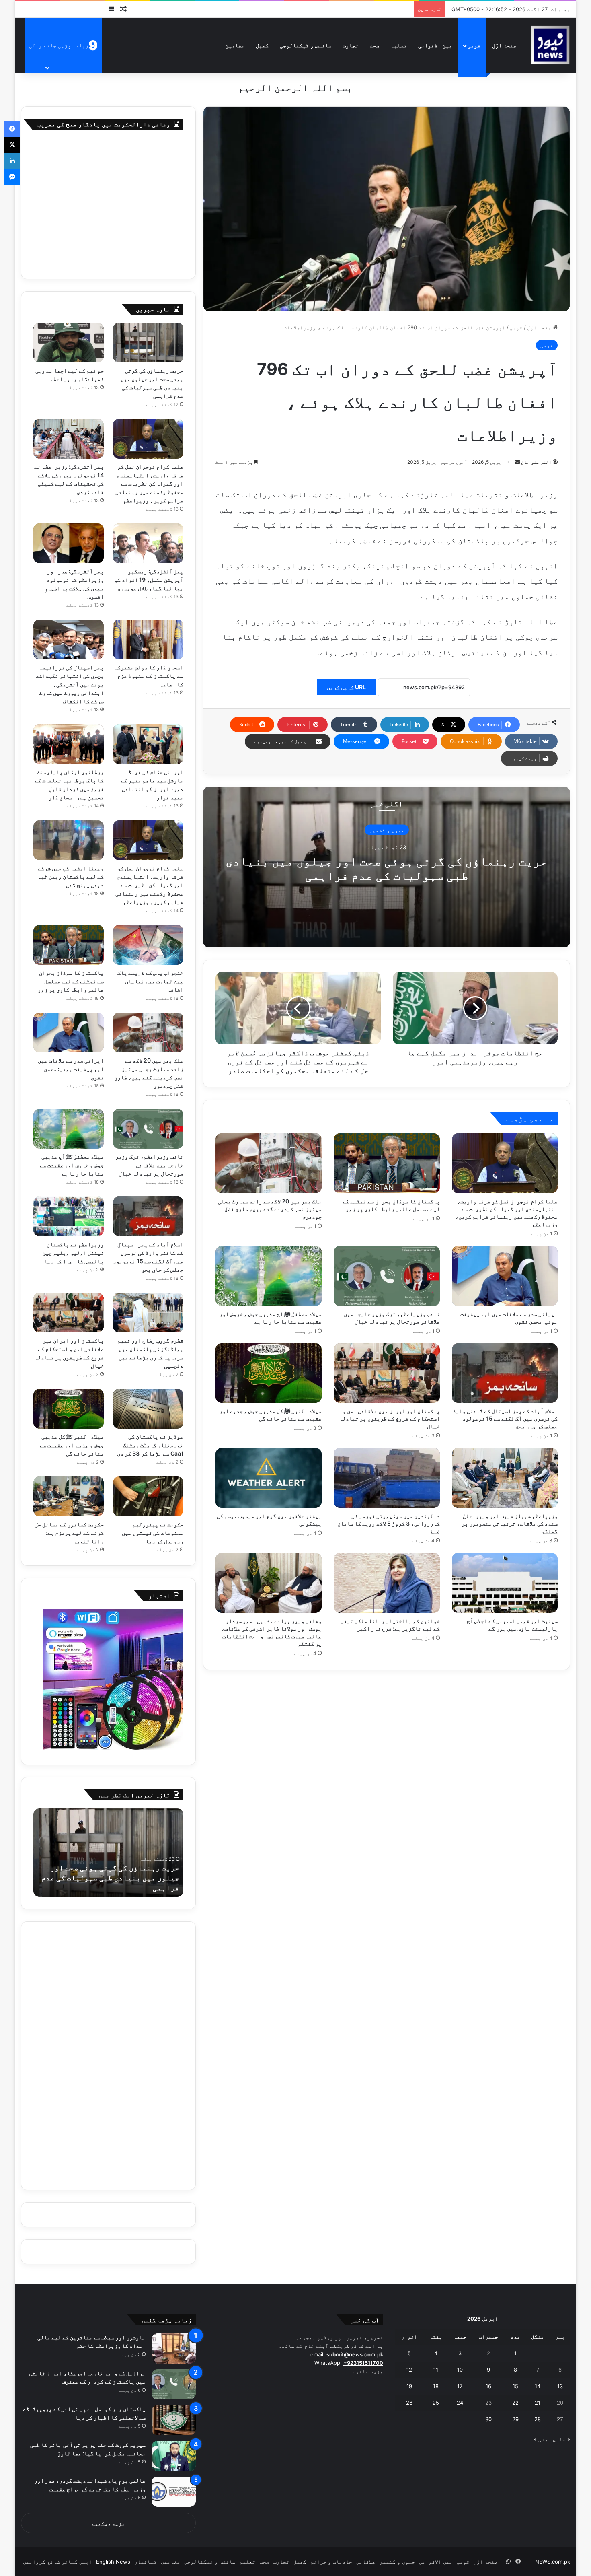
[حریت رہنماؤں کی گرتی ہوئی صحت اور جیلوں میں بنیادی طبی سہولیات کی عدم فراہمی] (148, 343)
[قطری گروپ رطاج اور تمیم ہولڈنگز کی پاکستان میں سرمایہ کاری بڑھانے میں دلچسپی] (148, 1313)
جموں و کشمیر (387, 830)
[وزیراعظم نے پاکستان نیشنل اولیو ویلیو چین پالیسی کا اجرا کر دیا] (69, 1216)
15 (515, 2386)
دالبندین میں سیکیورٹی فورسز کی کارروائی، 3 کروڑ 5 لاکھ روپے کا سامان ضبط (389, 1523)
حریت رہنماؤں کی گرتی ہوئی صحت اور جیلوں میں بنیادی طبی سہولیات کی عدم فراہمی (387, 868)
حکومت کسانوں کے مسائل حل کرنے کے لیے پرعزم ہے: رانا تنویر (69, 1533)
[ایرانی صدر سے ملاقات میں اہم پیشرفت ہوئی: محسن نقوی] (505, 1276)
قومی (474, 45)
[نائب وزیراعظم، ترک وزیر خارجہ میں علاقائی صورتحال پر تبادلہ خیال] (387, 1276)
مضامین (235, 45)
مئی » (541, 2439)
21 (538, 2403)
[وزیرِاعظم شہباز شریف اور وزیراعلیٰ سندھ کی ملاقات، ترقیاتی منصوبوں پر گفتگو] (505, 1478)
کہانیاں (146, 2562)
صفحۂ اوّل (504, 45)
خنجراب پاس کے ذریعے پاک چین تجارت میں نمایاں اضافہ (150, 981)
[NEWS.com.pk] (550, 45)
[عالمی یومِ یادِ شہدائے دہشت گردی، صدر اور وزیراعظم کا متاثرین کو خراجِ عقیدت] (174, 2492)
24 (460, 2403)
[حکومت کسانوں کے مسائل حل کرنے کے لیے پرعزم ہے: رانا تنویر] (69, 1496)
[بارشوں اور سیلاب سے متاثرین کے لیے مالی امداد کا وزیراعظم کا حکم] (174, 2348)
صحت (375, 45)
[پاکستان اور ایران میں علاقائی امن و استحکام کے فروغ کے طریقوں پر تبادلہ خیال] (387, 1373)
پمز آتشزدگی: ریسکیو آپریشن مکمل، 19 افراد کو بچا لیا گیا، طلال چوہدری (149, 580)
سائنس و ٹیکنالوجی (306, 45)
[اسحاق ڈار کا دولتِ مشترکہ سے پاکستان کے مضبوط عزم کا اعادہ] (148, 639)
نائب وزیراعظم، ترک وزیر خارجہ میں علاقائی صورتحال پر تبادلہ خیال (149, 1165)
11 (436, 2370)
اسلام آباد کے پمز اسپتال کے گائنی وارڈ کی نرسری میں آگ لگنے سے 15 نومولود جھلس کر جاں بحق (505, 1418)
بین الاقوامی (435, 45)
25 (436, 2403)
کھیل (262, 45)
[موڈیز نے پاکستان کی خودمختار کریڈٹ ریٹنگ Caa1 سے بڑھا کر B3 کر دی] (148, 1409)
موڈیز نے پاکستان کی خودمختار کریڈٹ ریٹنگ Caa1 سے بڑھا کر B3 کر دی (150, 1445)
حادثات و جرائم (331, 2562)
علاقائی (366, 2562)
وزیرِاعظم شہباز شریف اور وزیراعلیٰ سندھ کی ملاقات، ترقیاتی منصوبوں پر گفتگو (510, 1523)
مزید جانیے (368, 2371)
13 (560, 2386)
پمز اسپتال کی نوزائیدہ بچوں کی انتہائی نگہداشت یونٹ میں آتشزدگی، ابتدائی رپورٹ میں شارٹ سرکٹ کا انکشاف (70, 684)
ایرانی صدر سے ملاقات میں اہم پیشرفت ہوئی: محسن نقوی (71, 1069)
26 (409, 2403)
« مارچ (561, 2439)
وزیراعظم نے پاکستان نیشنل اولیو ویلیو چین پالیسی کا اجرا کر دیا (73, 1253)
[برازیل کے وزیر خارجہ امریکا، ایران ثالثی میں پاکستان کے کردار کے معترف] (174, 2384)
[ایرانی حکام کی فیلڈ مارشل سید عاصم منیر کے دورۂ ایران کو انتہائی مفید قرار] (148, 744)
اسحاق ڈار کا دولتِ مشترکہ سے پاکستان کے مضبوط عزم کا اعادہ (149, 676)
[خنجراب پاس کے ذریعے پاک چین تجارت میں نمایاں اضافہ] (148, 945)
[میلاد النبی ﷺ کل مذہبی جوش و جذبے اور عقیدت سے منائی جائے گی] (269, 1373)
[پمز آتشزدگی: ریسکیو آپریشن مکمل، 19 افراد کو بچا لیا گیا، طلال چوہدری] (148, 543)
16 (488, 2386)
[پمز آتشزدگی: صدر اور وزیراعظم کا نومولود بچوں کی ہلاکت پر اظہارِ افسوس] (69, 543)
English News (113, 2562)
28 (538, 2419)
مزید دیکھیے (108, 2523)
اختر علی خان (536, 462)
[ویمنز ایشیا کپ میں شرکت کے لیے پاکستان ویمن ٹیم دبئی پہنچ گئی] (69, 840)
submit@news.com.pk (355, 2354)
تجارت (351, 45)
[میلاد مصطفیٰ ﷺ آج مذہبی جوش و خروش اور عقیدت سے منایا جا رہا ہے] (269, 1276)
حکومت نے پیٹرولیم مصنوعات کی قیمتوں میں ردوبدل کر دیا (153, 1533)
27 (560, 2419)
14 (538, 2386)
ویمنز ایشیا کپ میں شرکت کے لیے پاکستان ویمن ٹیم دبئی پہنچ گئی (71, 876)
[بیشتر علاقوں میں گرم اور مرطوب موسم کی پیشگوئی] (269, 1478)
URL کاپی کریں (346, 687)
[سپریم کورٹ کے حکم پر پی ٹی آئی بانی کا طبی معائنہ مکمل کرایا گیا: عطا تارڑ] (174, 2456)
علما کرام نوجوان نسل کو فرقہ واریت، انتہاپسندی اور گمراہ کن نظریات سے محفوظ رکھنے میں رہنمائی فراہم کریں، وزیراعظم (149, 483)
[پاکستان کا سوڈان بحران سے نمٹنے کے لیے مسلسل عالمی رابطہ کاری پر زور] (387, 1163)
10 (460, 2370)
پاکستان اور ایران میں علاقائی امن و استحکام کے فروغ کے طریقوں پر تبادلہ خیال (390, 1418)
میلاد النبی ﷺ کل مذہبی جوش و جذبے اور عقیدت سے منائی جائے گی (72, 1445)
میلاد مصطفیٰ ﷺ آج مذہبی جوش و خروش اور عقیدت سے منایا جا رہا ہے (72, 1165)
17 (460, 2386)
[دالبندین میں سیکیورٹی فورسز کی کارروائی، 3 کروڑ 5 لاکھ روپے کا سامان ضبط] (387, 1478)
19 (409, 2386)
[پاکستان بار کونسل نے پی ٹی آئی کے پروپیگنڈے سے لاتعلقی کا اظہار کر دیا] (174, 2420)
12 (409, 2370)
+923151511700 (363, 2363)
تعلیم (399, 45)
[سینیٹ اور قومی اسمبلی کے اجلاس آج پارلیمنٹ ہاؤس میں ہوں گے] (505, 1583)
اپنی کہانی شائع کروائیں (57, 2562)
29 (515, 2419)
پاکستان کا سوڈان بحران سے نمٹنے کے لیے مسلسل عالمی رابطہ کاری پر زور (71, 981)
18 (436, 2386)
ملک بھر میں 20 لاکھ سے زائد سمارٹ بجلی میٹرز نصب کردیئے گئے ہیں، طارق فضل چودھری (270, 1209)
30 (488, 2419)
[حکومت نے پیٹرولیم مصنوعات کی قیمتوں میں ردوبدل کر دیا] (148, 1496)
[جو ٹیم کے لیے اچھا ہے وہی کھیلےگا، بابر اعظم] (69, 343)
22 (515, 2403)
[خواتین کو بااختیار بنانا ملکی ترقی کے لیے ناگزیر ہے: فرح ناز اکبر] (387, 1583)
